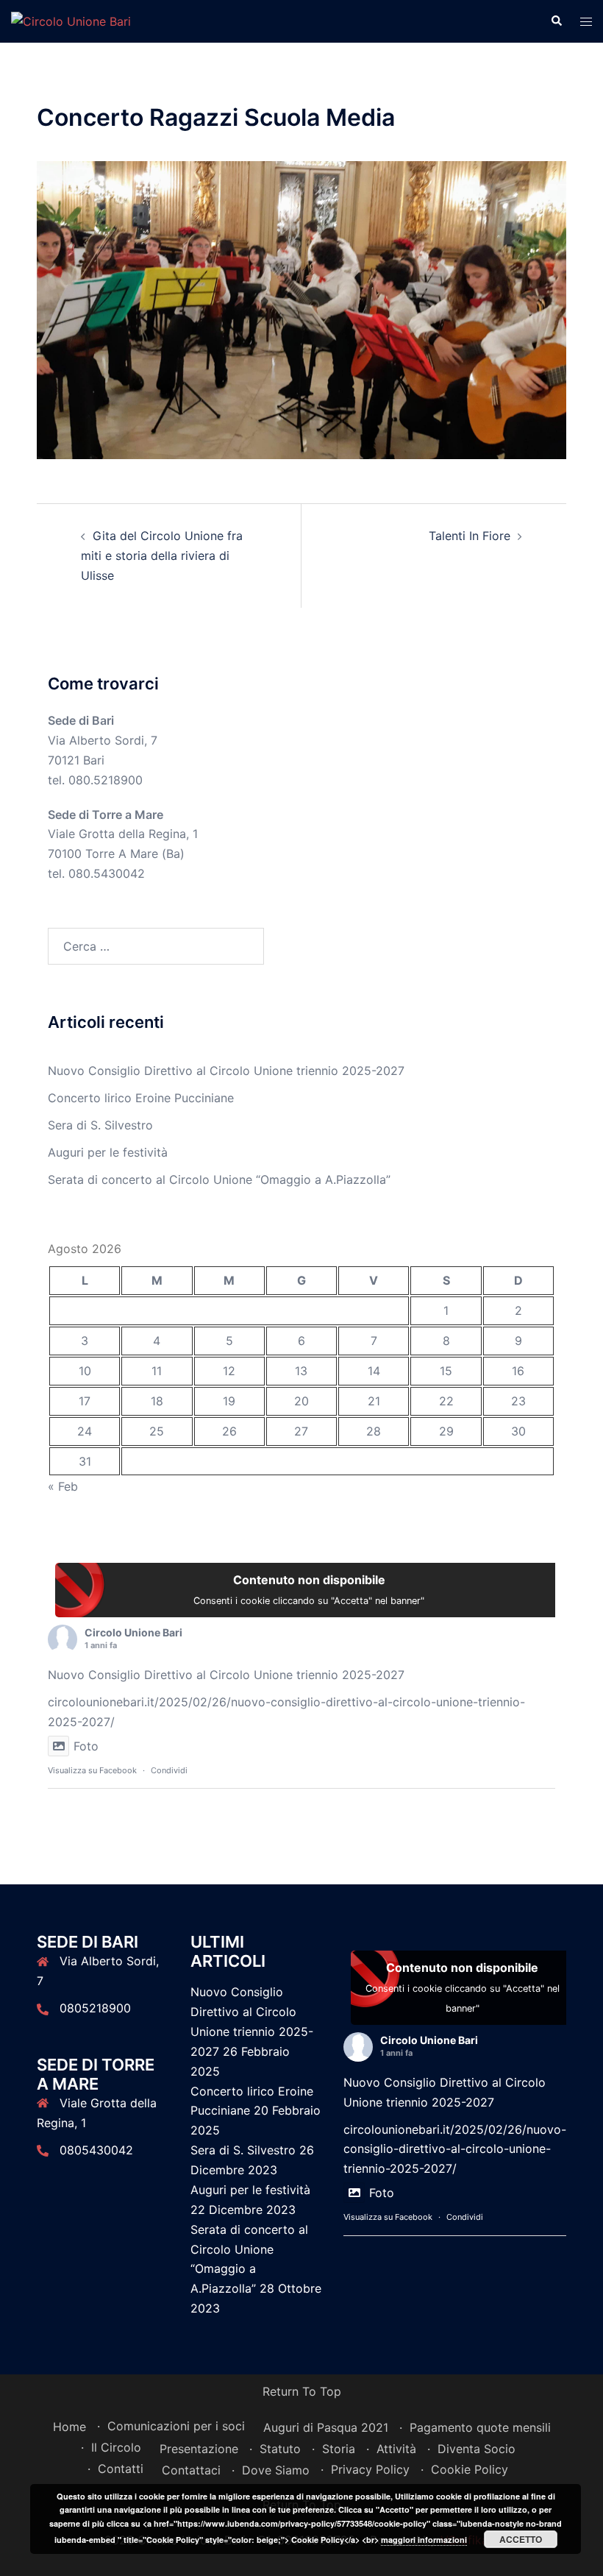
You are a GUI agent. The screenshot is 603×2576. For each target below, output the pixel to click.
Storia (339, 2449)
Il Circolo (116, 2447)
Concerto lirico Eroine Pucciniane (141, 1098)
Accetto (521, 2539)
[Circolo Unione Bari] (71, 21)
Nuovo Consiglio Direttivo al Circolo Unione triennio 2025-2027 (226, 1071)
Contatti (121, 2469)
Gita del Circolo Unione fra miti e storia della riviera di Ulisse (162, 556)
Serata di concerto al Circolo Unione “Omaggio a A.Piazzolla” (219, 1179)
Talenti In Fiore (470, 536)
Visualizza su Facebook (92, 1770)
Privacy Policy (370, 2469)
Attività (396, 2449)
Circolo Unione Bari (133, 1632)
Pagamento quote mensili (480, 2427)
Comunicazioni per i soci (176, 2426)
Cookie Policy (470, 2469)
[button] (556, 21)
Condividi (169, 1770)
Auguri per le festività (108, 1152)
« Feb (63, 1486)
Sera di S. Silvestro (100, 1125)
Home (69, 2427)
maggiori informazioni (424, 2540)
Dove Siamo (276, 2470)
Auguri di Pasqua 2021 (326, 2427)
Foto (86, 1746)
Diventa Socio (477, 2449)
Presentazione (199, 2449)
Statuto (280, 2449)
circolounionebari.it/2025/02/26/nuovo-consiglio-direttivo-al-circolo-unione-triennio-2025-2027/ (455, 2149)
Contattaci (191, 2470)
